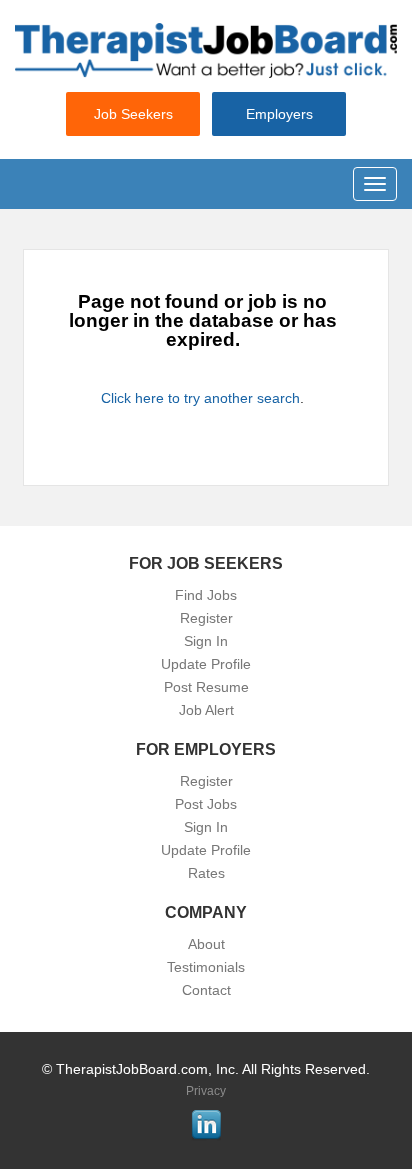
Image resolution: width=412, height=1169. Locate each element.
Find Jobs (206, 595)
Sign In (206, 641)
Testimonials (206, 967)
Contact (206, 990)
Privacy (206, 1091)
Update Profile (206, 664)
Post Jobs (206, 804)
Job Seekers (133, 114)
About (206, 944)
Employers (279, 114)
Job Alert (206, 710)
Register (206, 618)
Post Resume (206, 687)
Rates (206, 873)
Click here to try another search (200, 398)
